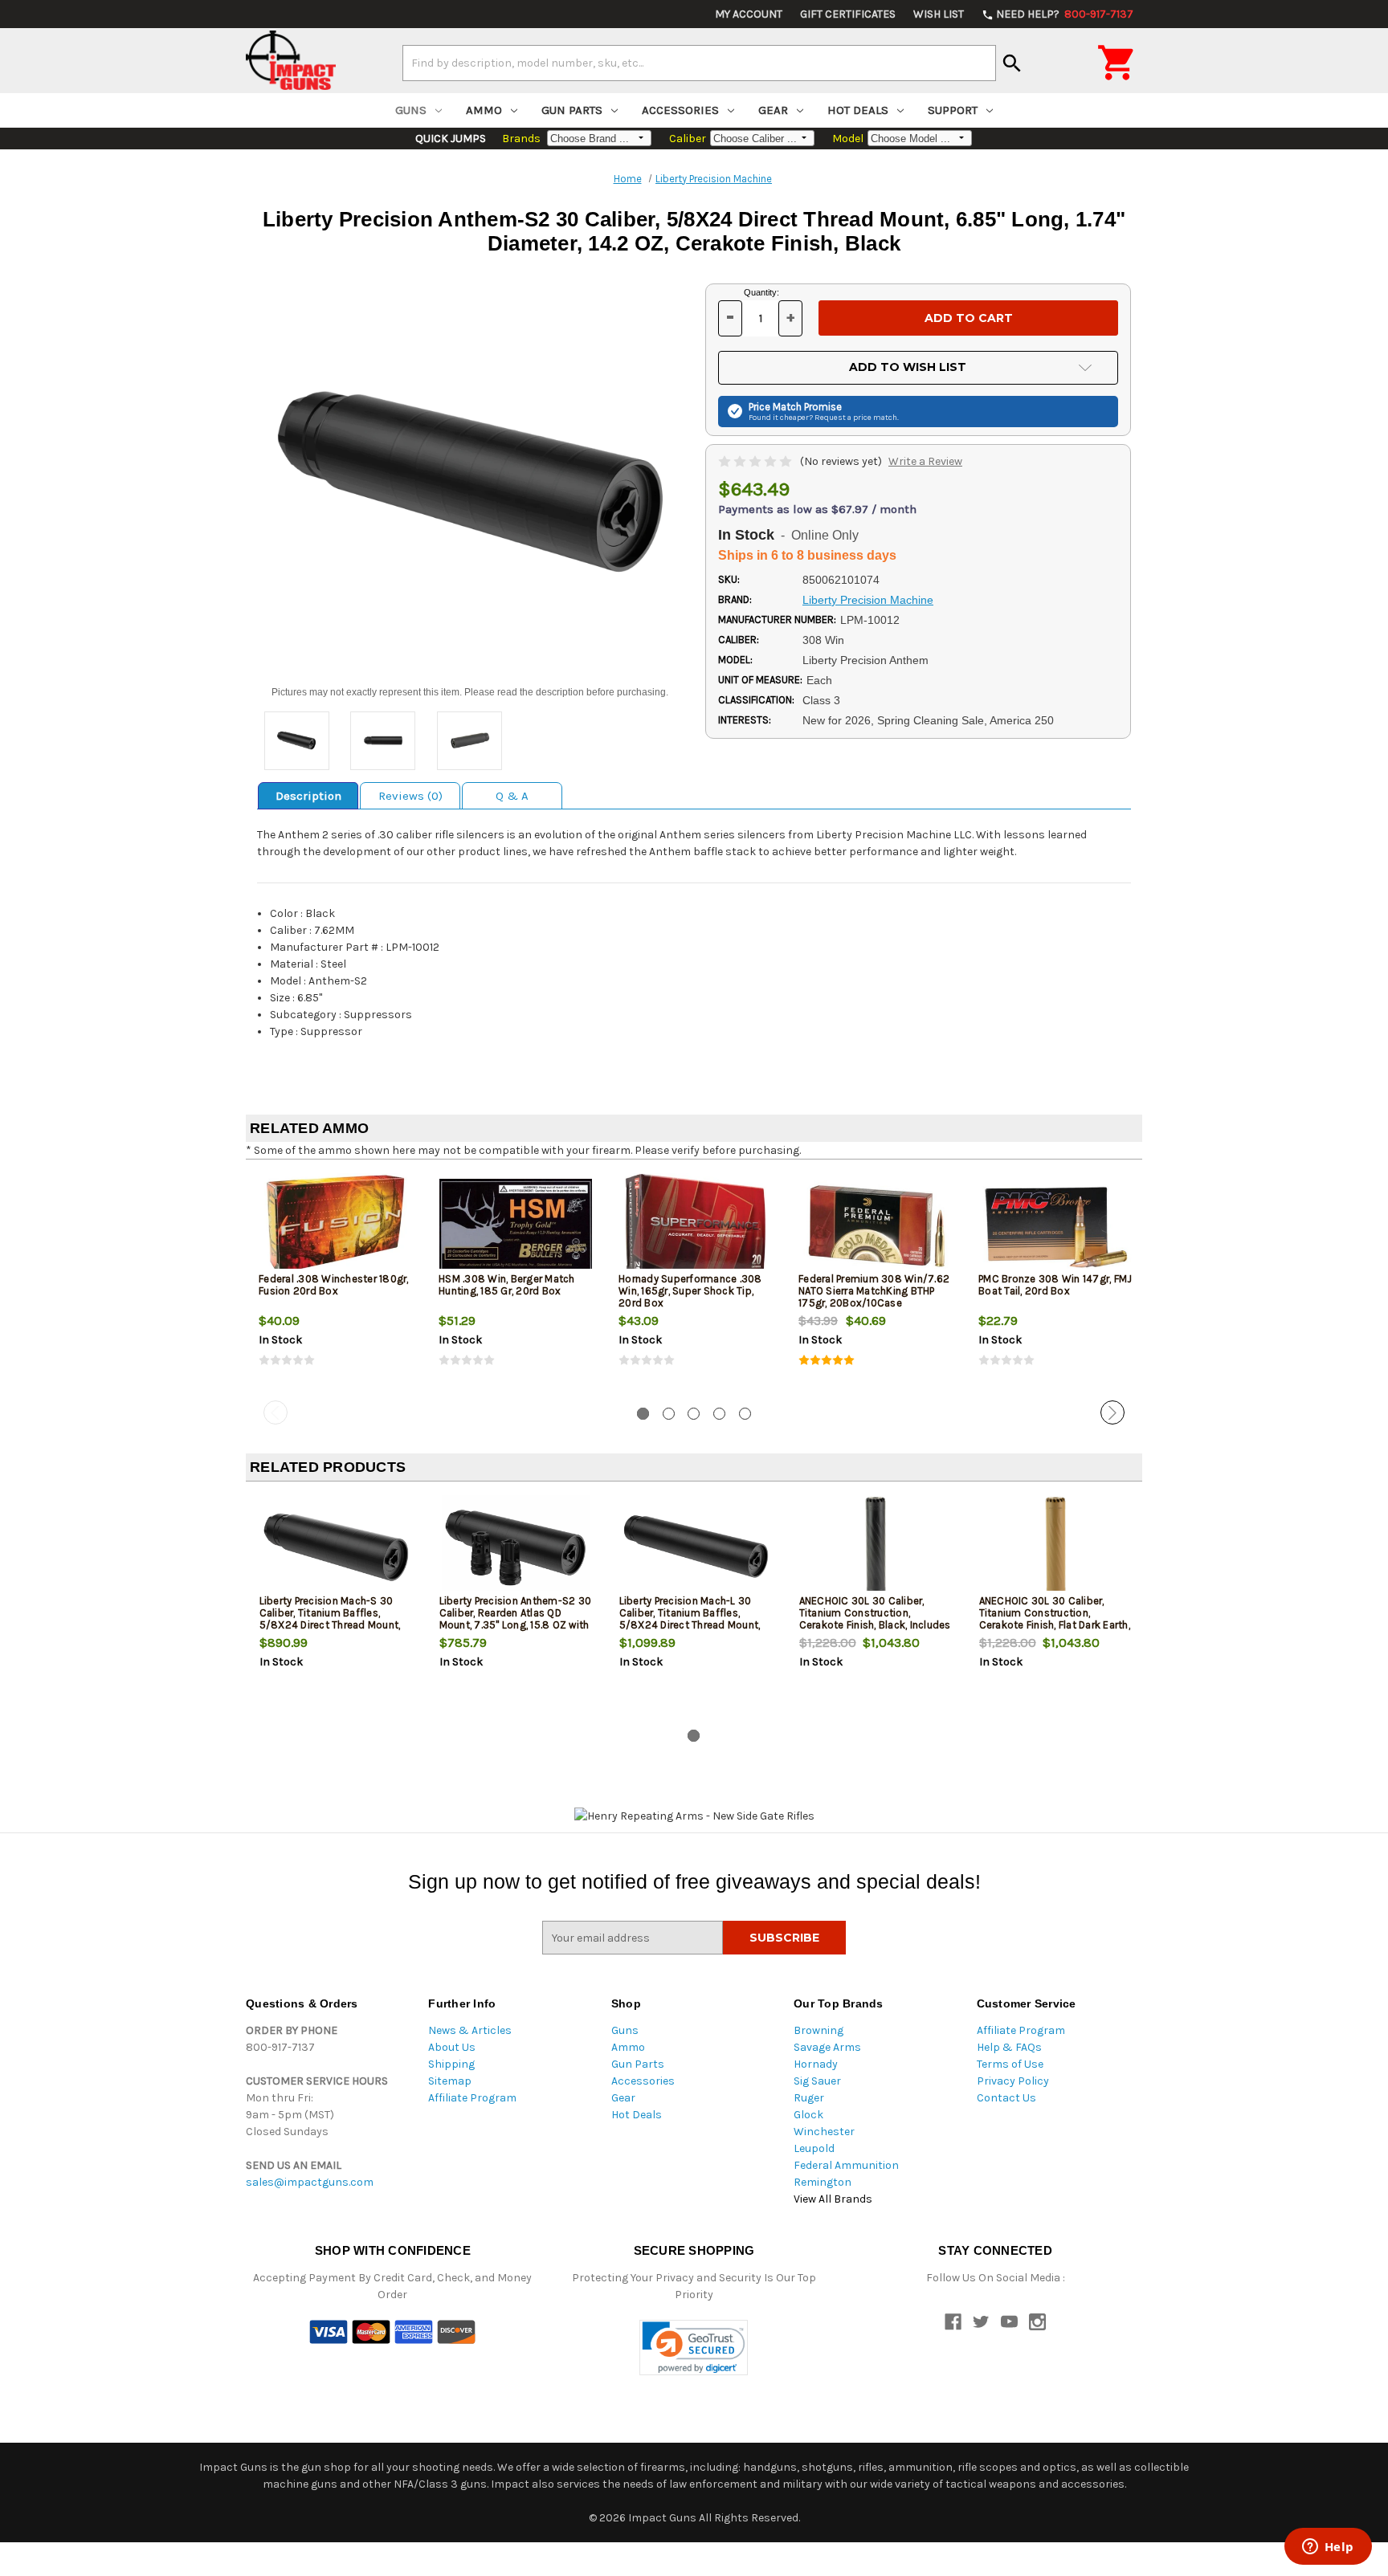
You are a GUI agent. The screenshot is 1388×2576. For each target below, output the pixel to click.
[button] (694, 2348)
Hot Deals (858, 110)
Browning (819, 2030)
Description (308, 796)
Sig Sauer (817, 2081)
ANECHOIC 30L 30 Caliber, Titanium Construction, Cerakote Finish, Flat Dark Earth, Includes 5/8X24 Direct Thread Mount (1055, 1625)
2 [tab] (669, 1414)
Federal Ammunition (846, 2165)
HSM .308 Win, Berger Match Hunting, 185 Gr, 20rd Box (507, 1285)
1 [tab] (643, 1414)
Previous (276, 1412)
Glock (808, 2115)
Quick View (337, 1225)
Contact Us (1006, 2098)
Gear (773, 110)
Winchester (824, 2132)
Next (1112, 1412)
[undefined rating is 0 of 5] (756, 461)
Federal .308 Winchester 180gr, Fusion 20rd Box (334, 1285)
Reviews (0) (410, 796)
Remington (823, 2182)
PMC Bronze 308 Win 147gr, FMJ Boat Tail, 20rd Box (1055, 1285)
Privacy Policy (1013, 2081)
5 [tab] (745, 1414)
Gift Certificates (848, 14)
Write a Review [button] (925, 461)
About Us (452, 2047)
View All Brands (833, 2199)
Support (953, 110)
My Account (749, 14)
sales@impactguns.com (310, 2182)
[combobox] (699, 63)
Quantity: (761, 292)
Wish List (939, 14)
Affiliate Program (472, 2098)
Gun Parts (572, 110)
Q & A (512, 796)
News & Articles (470, 2030)
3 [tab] (694, 1414)
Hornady (816, 2064)
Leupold (814, 2148)
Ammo (484, 110)
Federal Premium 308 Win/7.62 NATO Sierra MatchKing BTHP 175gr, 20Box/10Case (874, 1291)
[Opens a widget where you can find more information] (1328, 2548)
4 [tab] (719, 1414)
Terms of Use (1010, 2064)
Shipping (451, 2064)
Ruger (809, 2098)
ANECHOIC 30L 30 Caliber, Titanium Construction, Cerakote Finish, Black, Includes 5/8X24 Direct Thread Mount (875, 1619)
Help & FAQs (1009, 2047)
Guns (411, 110)
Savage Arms (827, 2047)
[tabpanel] (336, 1283)
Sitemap (450, 2081)
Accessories (680, 110)
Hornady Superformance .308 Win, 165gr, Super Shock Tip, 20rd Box (690, 1291)
